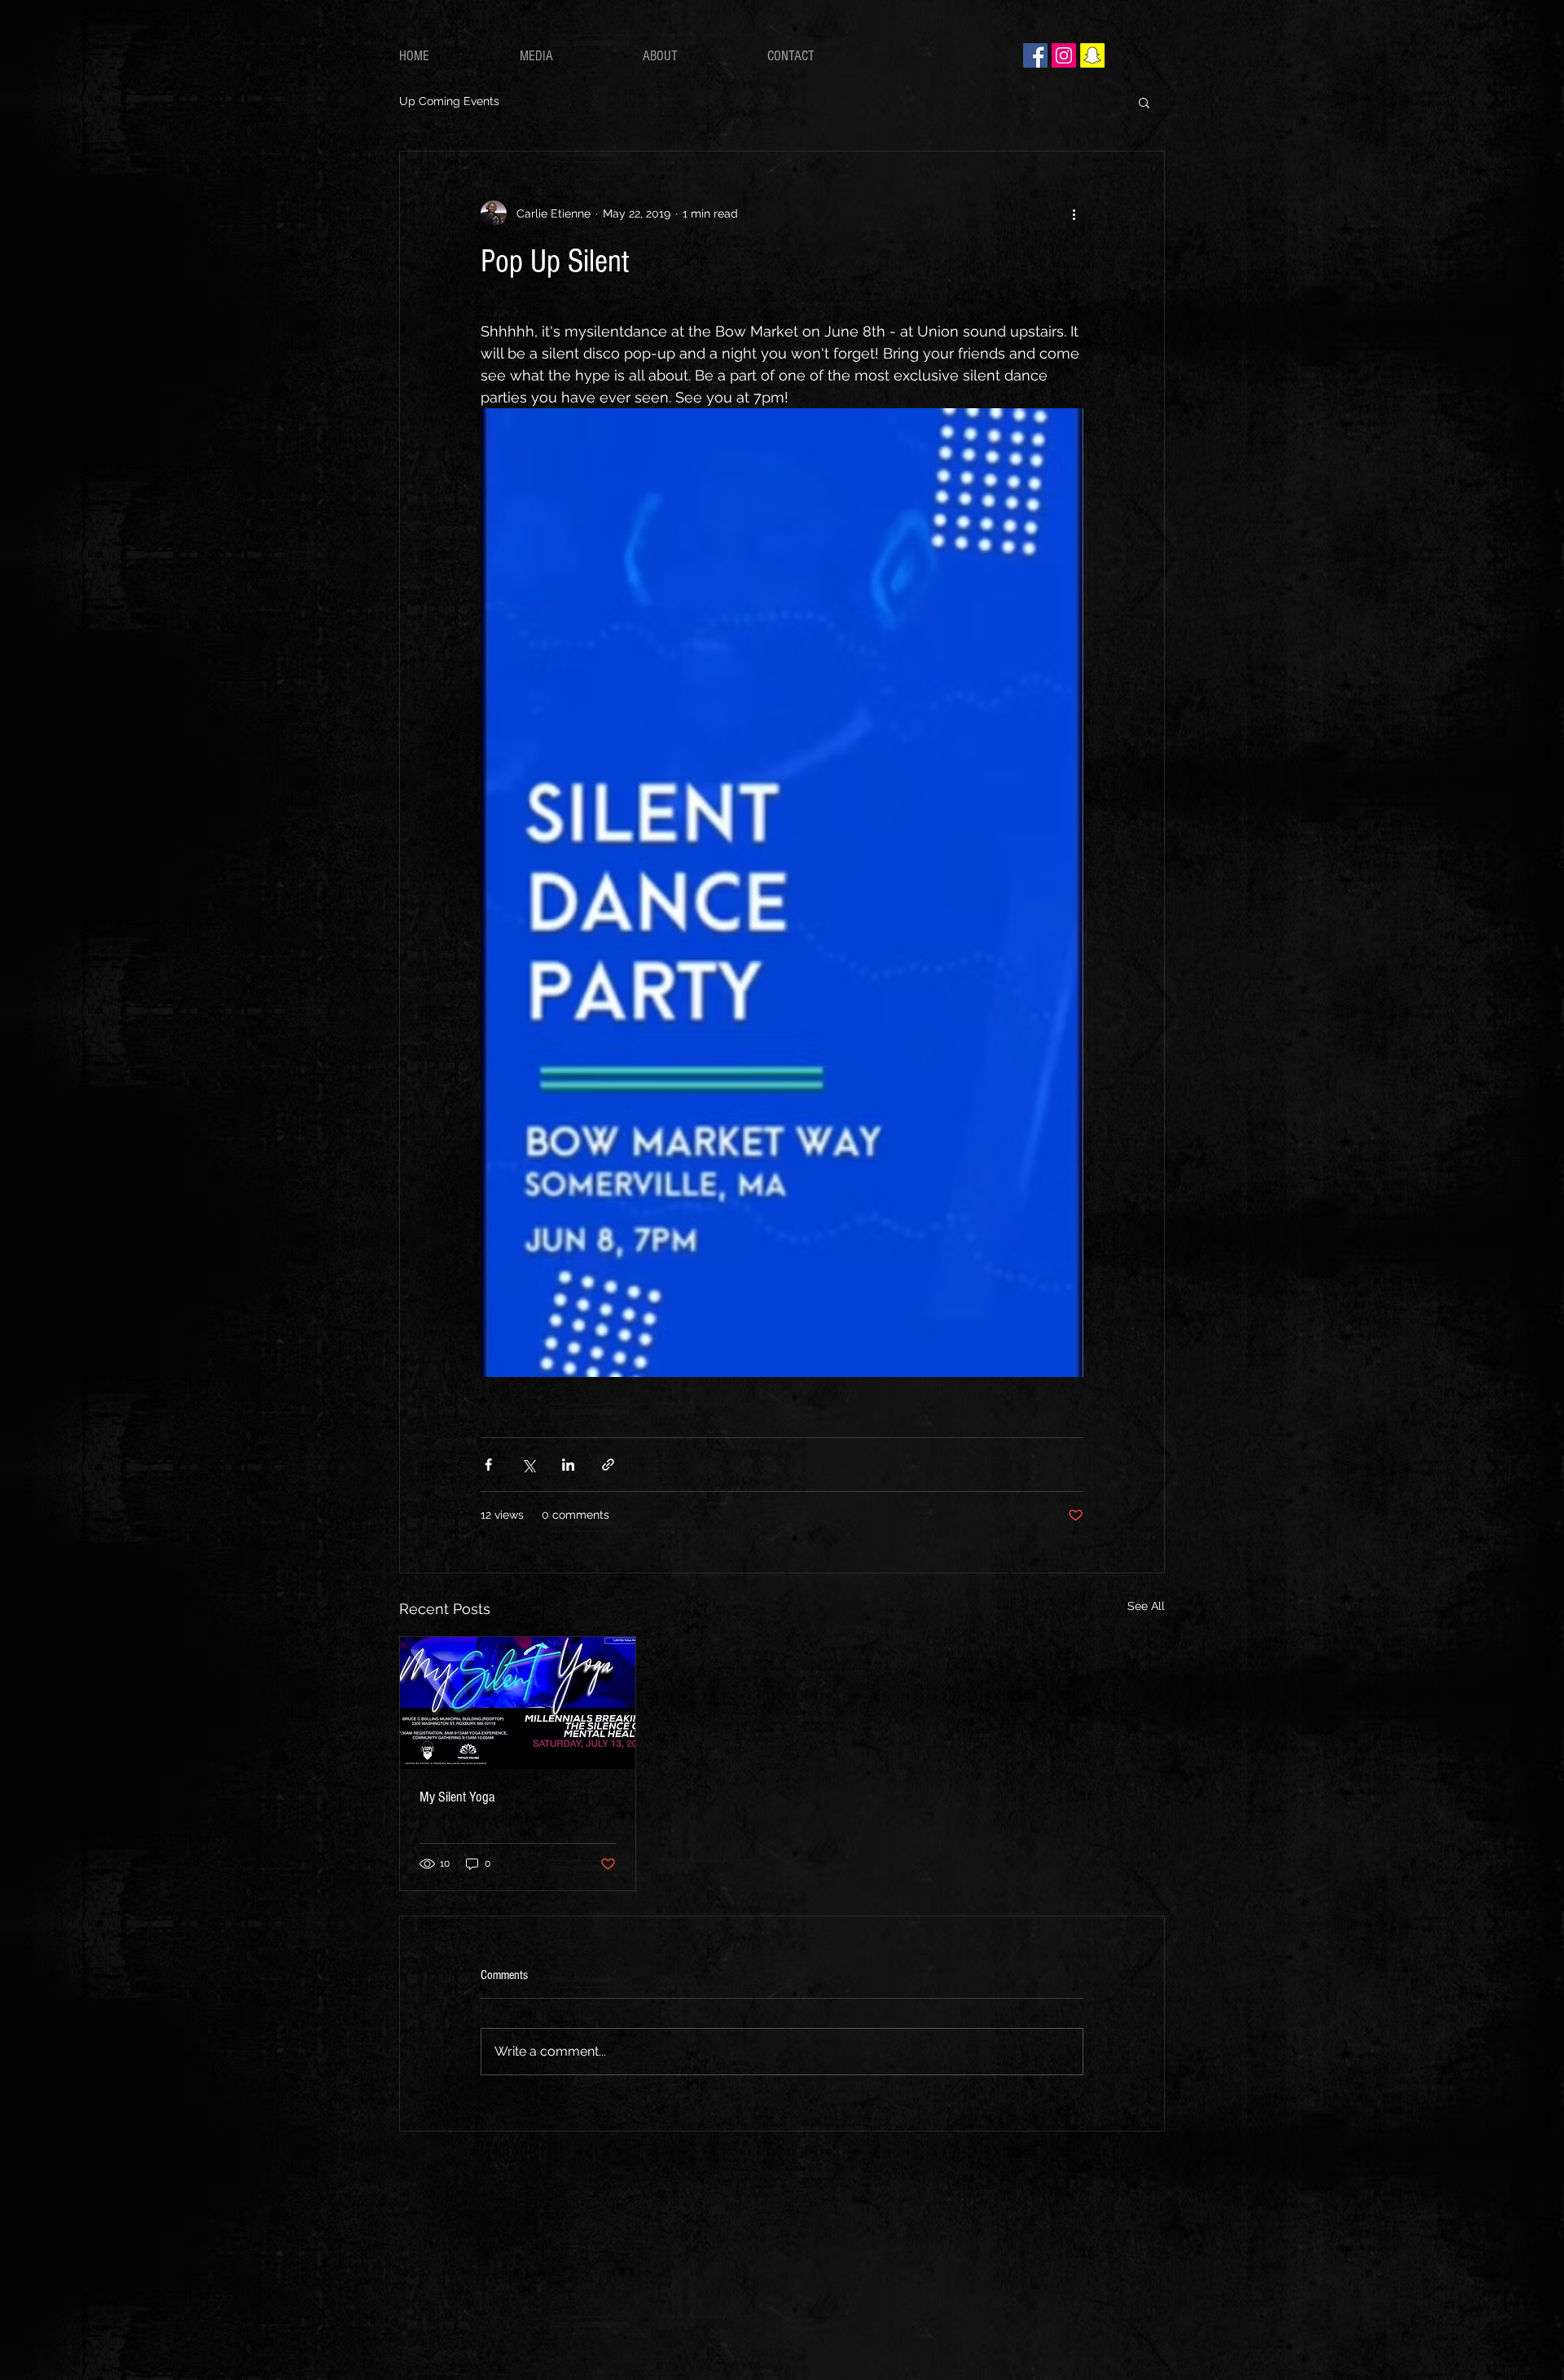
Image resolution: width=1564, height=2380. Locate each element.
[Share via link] (608, 1465)
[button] (1144, 102)
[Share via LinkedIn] (568, 1465)
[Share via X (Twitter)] (528, 1465)
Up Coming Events (449, 101)
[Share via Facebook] (488, 1465)
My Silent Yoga (457, 1797)
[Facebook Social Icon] (1035, 55)
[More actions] (1074, 213)
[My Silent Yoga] (518, 1703)
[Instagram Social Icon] (1064, 55)
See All (1146, 1606)
